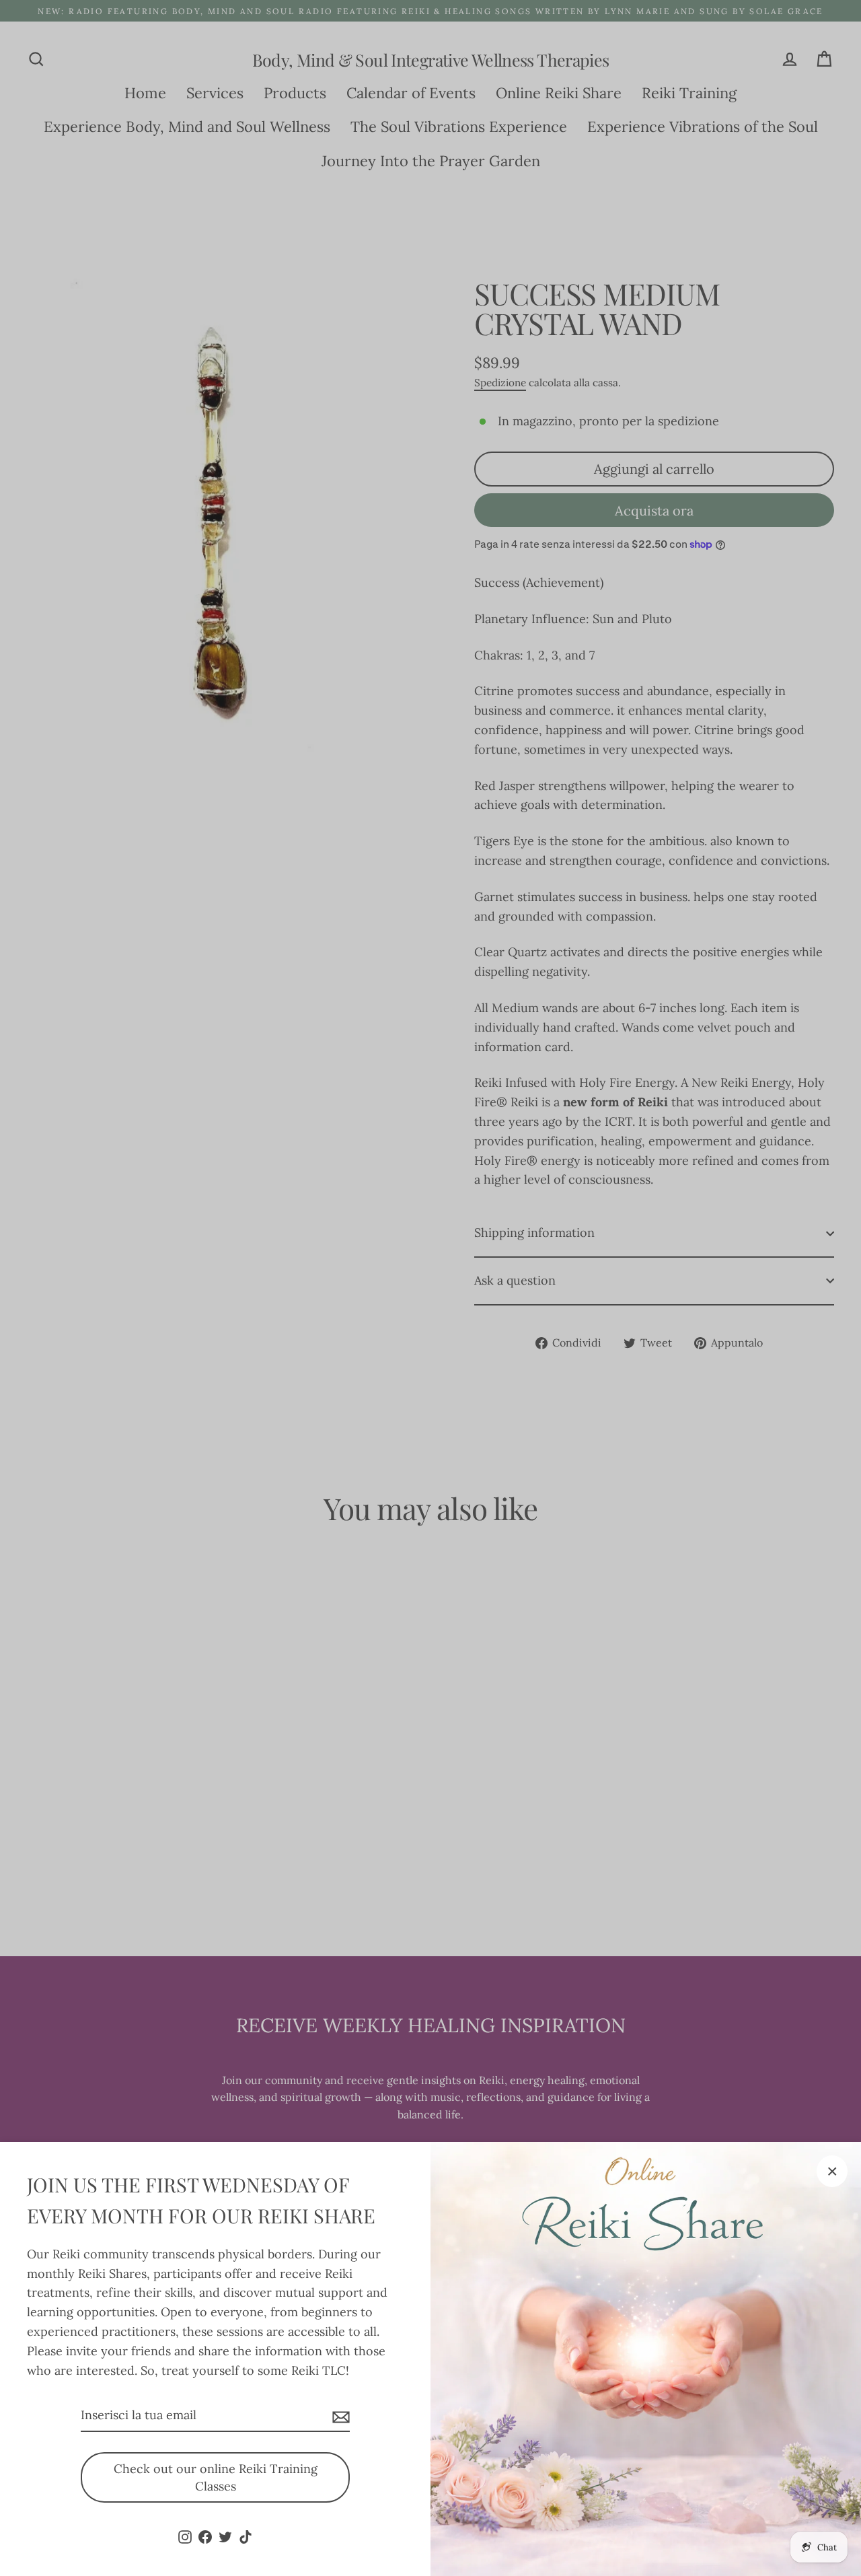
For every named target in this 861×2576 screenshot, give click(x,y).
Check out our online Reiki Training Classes (216, 2477)
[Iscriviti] (339, 2416)
